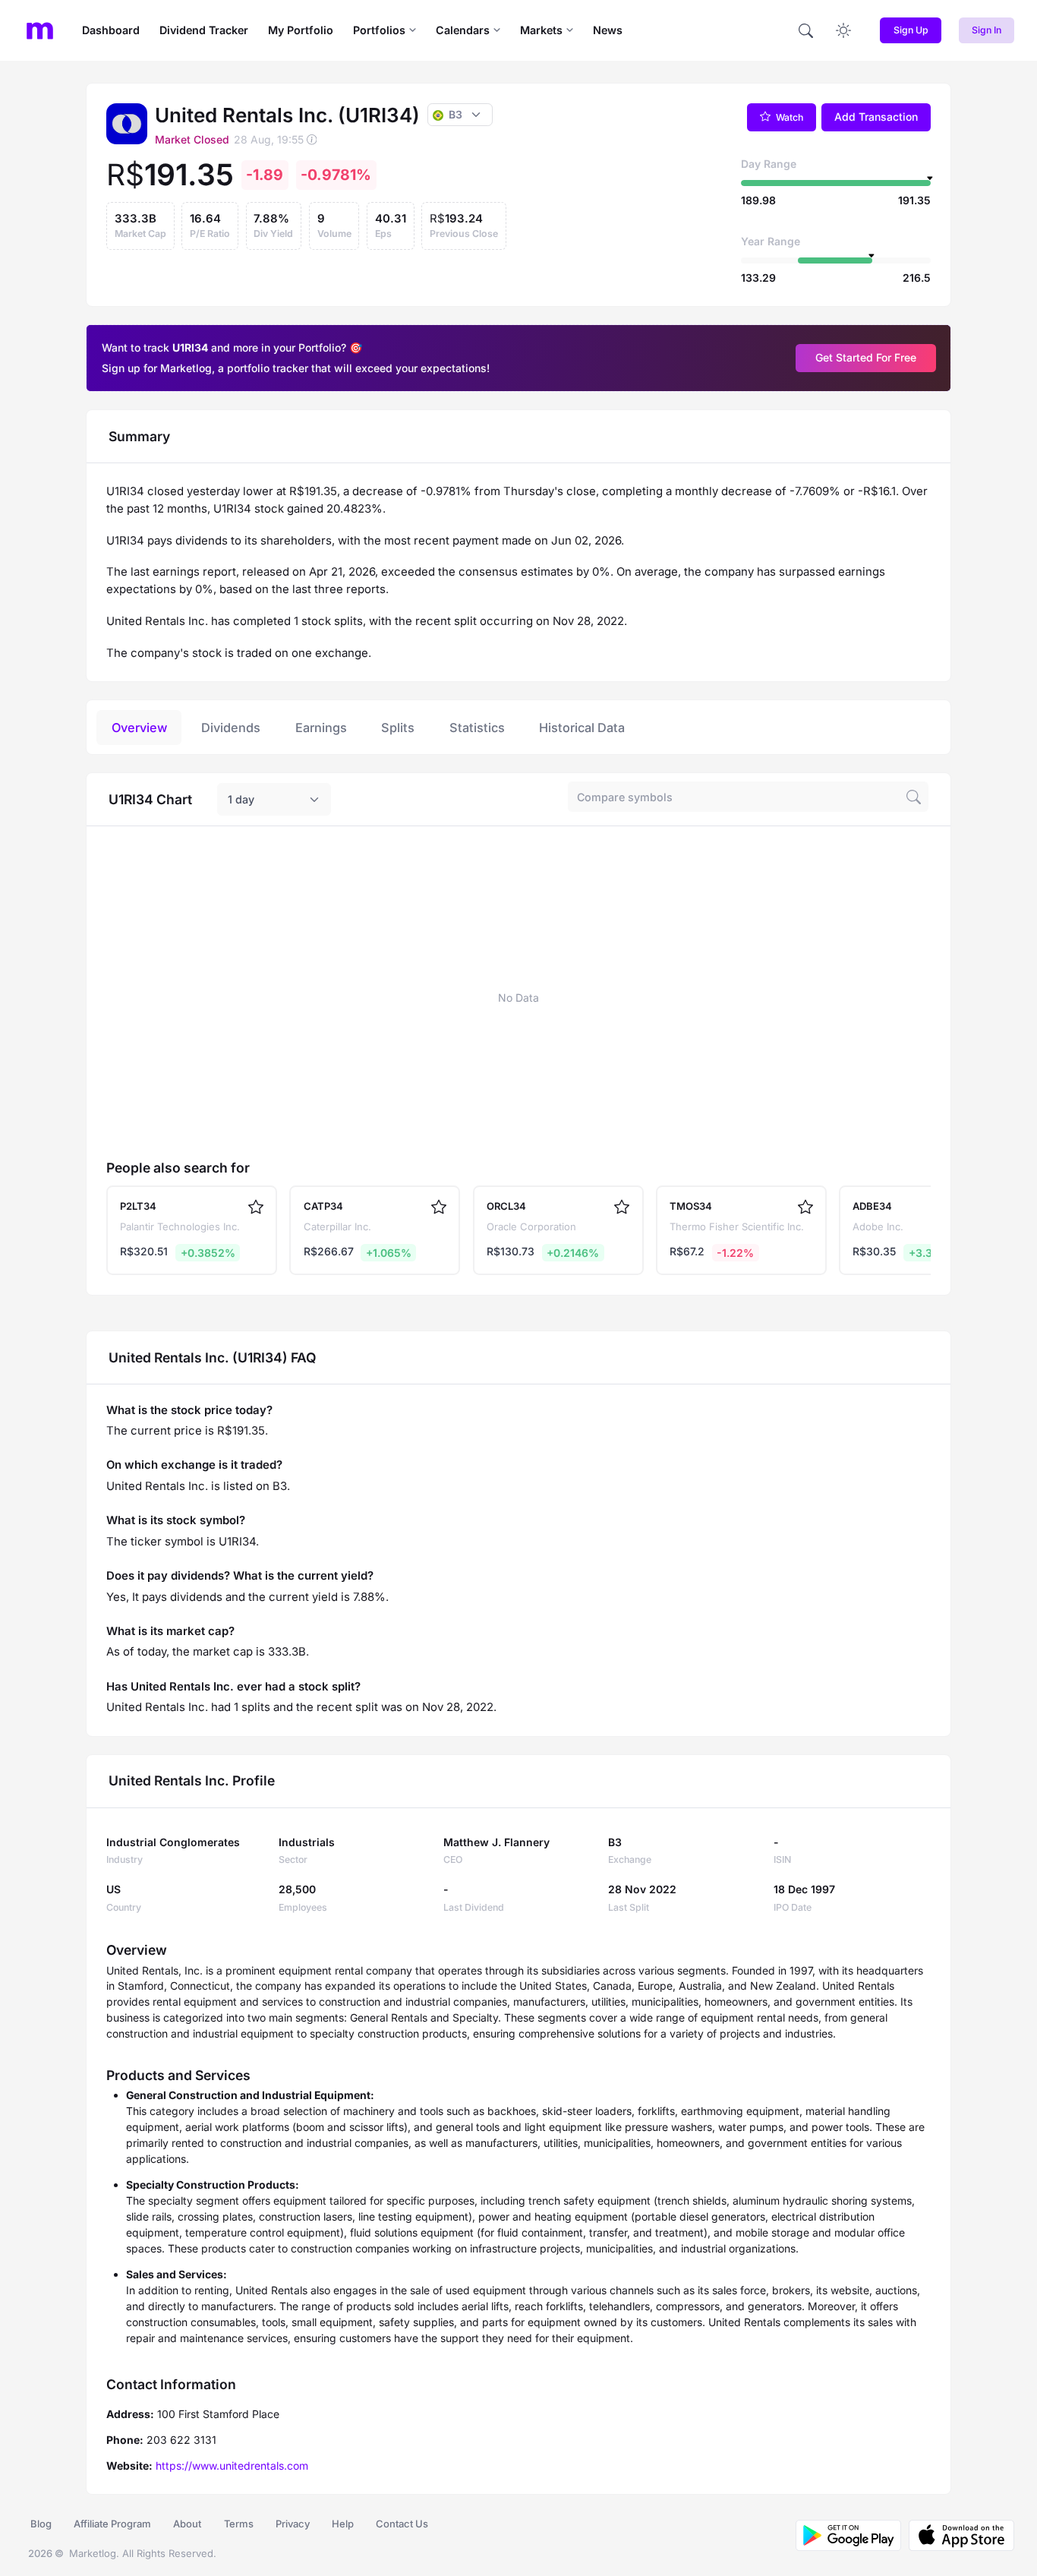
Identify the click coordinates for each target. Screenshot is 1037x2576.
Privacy (293, 2524)
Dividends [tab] (231, 728)
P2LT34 (138, 1206)
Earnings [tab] (321, 728)
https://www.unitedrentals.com (232, 2466)
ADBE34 (872, 1206)
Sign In (987, 30)
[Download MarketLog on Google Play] (848, 2535)
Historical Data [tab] (582, 728)
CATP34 (323, 1206)
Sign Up (911, 30)
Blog (41, 2524)
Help (343, 2524)
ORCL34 (506, 1206)
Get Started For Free (866, 357)
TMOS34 (691, 1206)
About (187, 2524)
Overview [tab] (139, 728)
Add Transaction (876, 117)
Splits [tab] (398, 728)
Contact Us (402, 2524)
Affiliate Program (112, 2524)
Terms (239, 2524)
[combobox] (274, 800)
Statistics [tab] (477, 728)
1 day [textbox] (241, 799)
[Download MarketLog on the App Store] (958, 2535)
